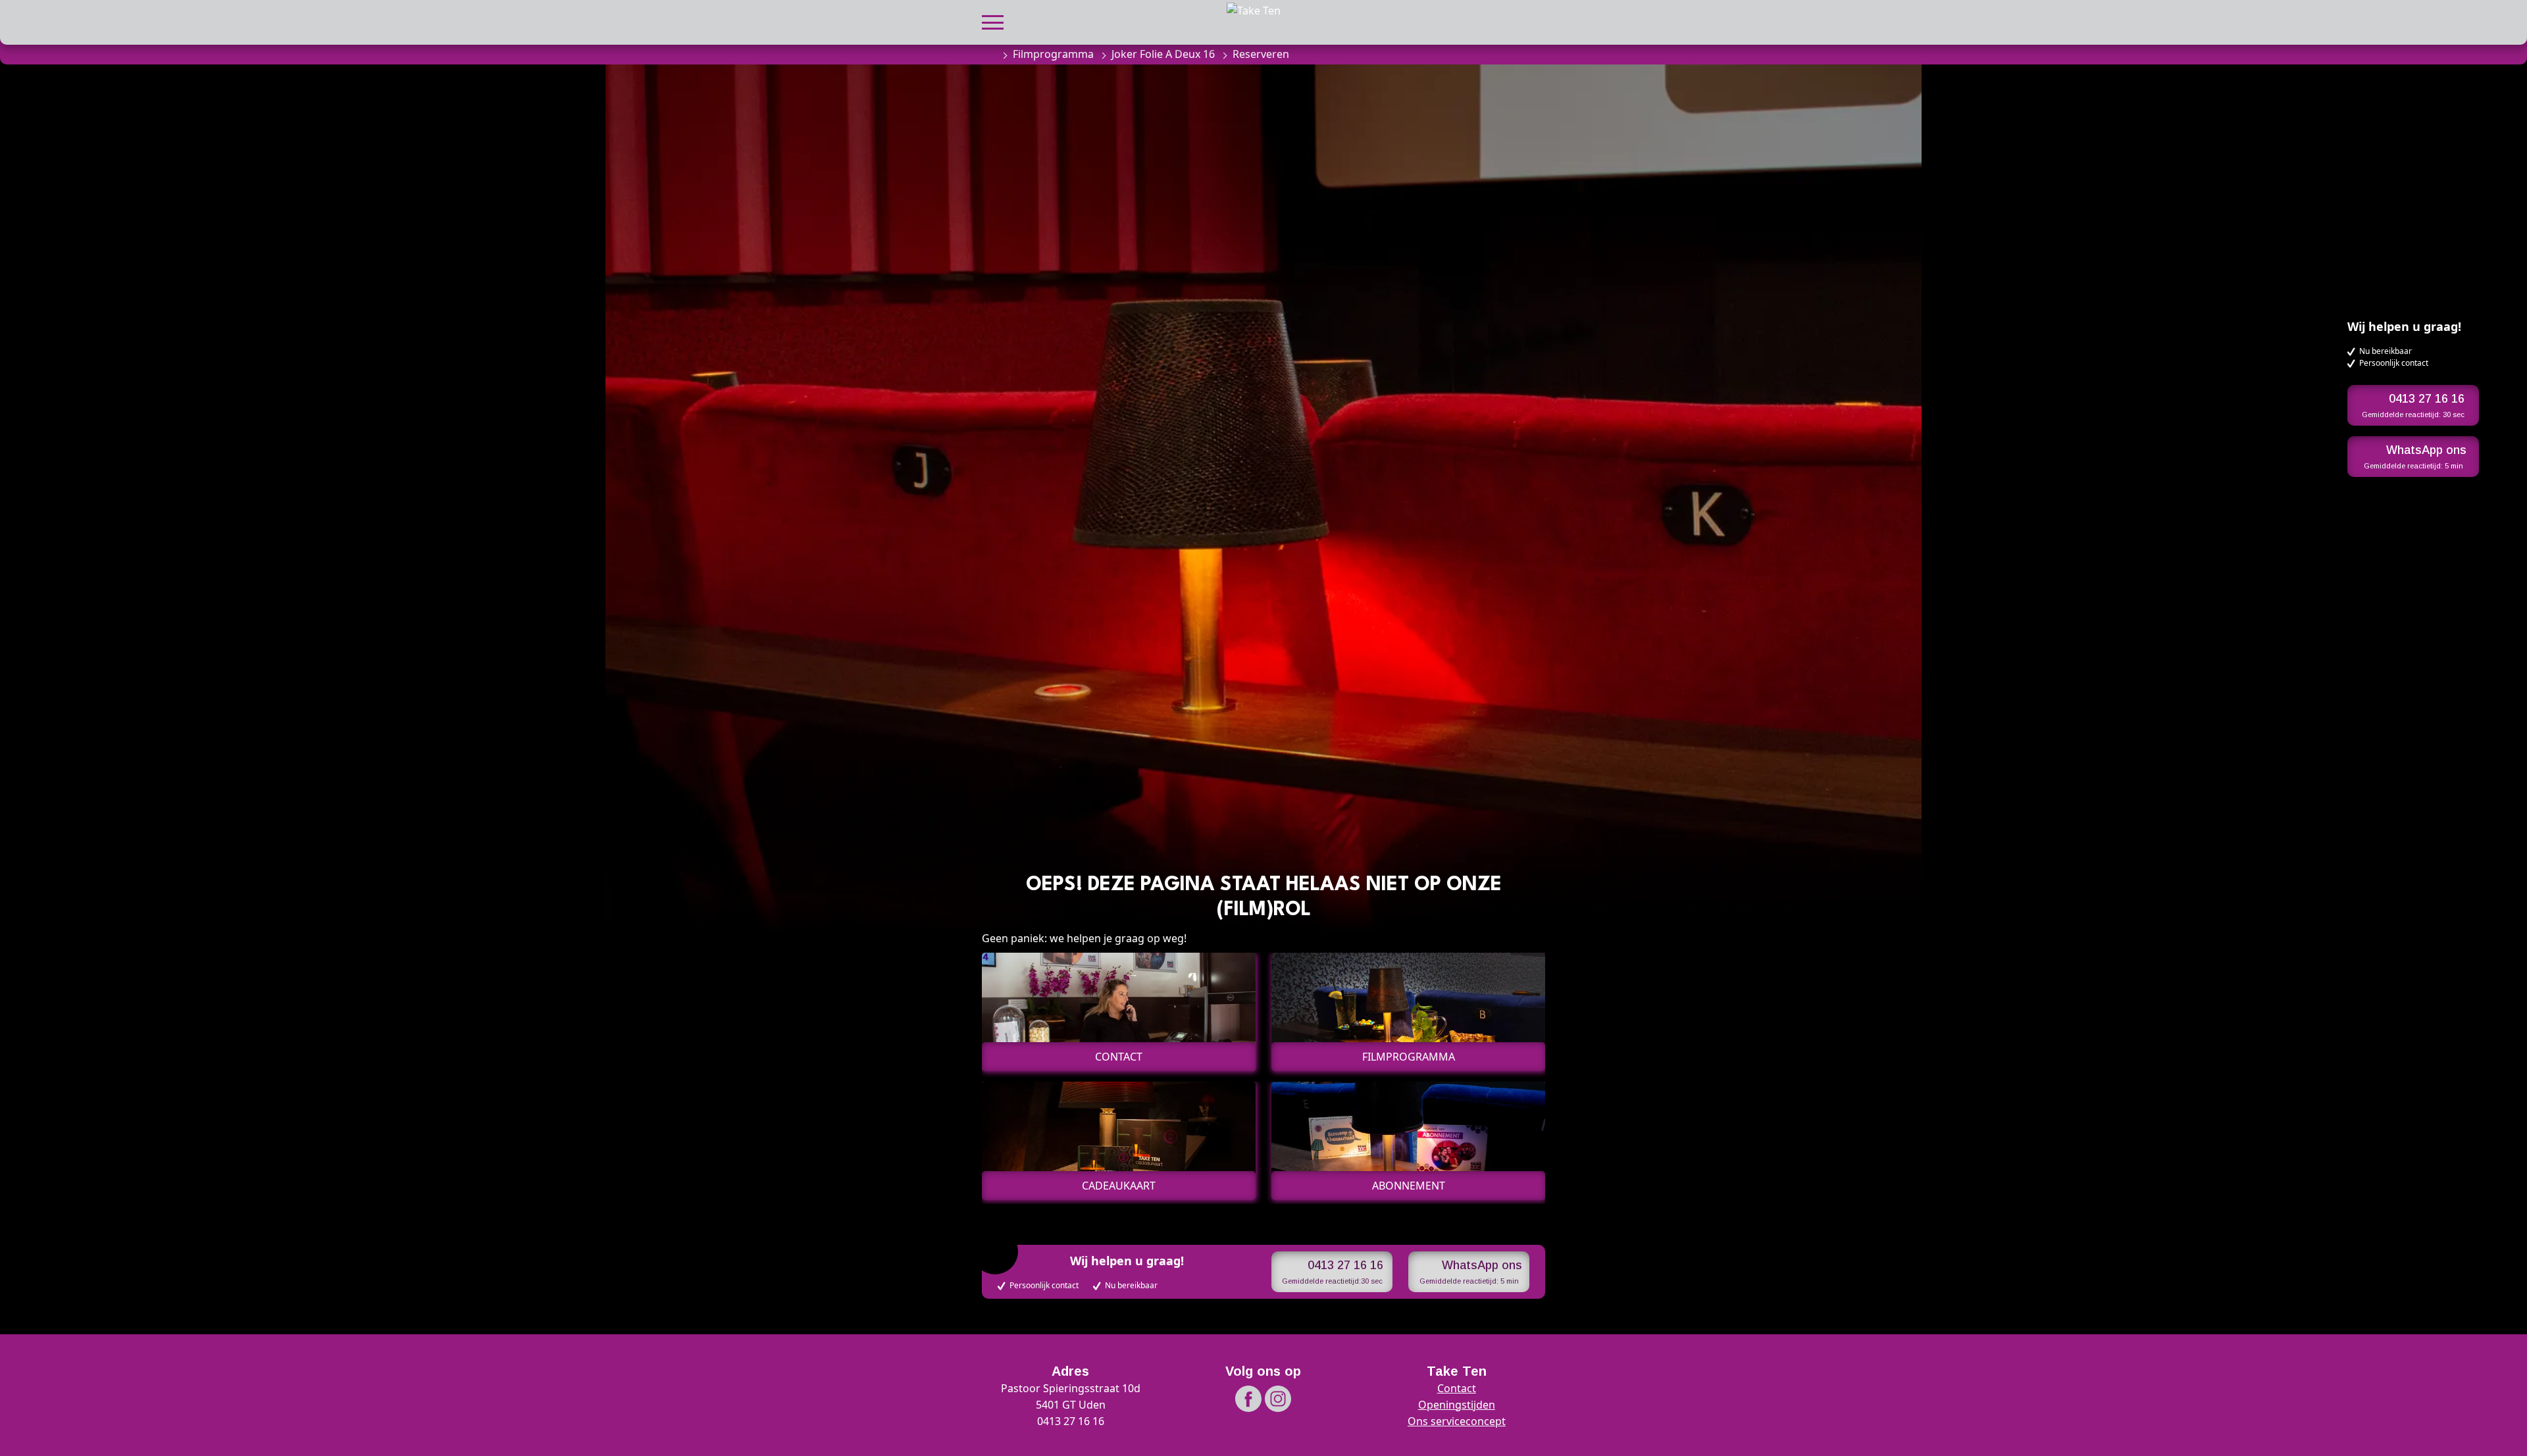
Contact (1457, 1388)
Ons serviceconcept (1457, 1421)
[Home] (988, 54)
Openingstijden (1457, 1405)
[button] (993, 21)
